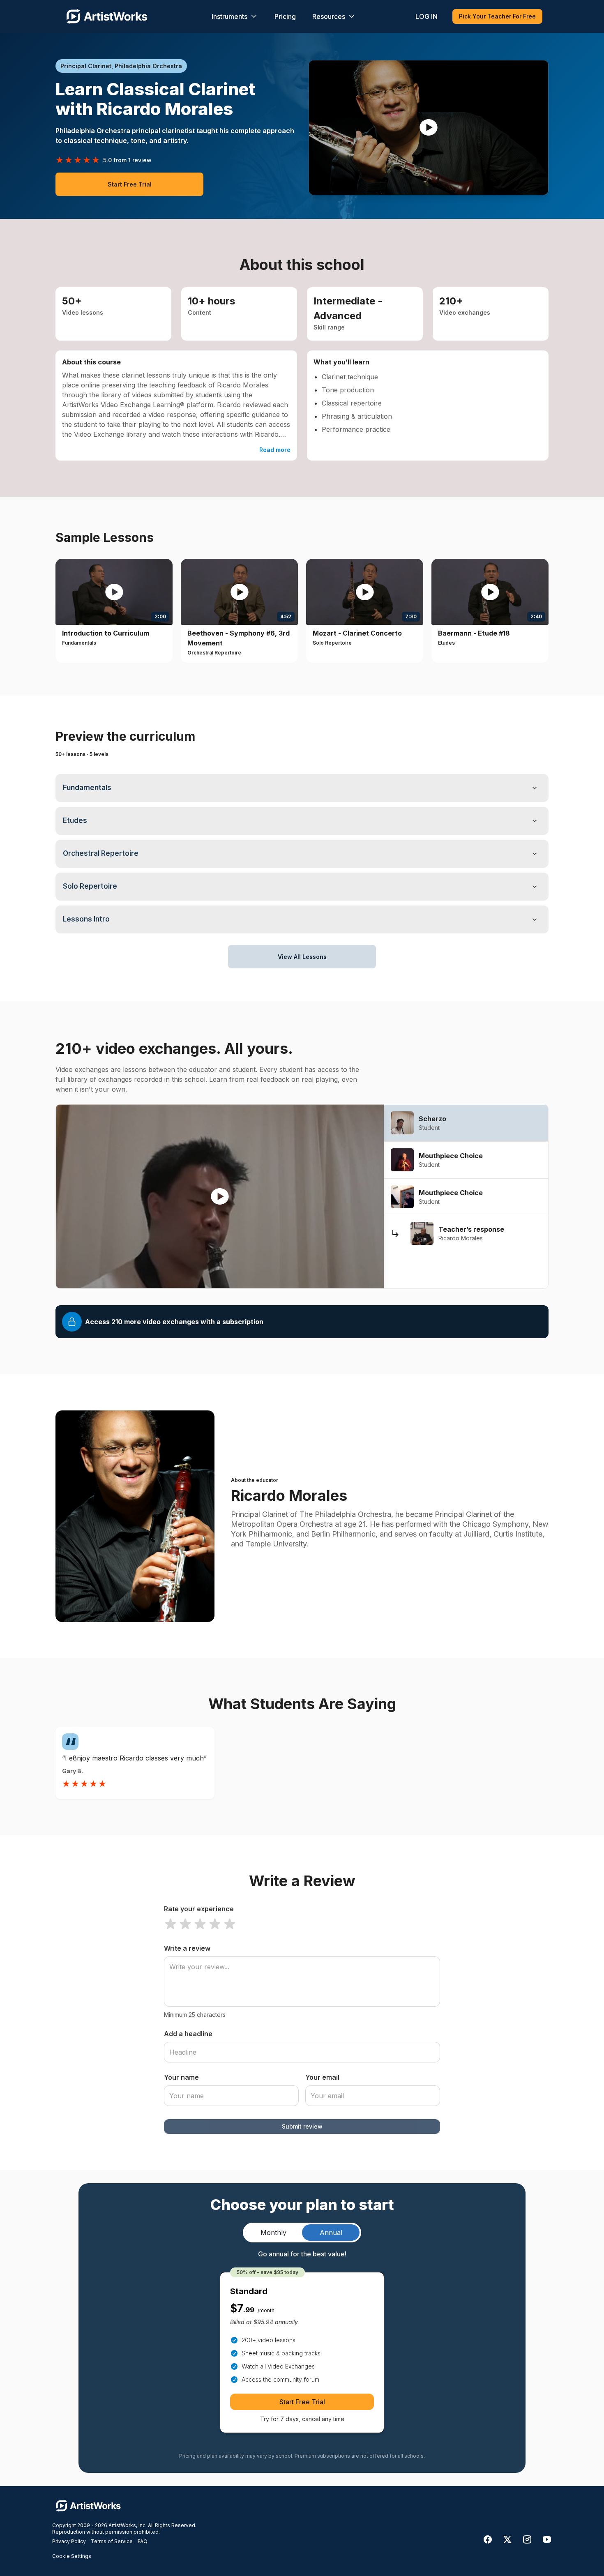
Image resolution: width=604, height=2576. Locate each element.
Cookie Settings (72, 2556)
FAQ (143, 2541)
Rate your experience (199, 1909)
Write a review (187, 1948)
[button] (429, 128)
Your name (181, 2077)
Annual (331, 2233)
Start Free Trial (130, 184)
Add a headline (188, 2034)
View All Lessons (302, 957)
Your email (322, 2077)
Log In (426, 16)
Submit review (302, 2126)
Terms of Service (112, 2541)
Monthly (273, 2233)
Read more (275, 450)
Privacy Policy (69, 2541)
